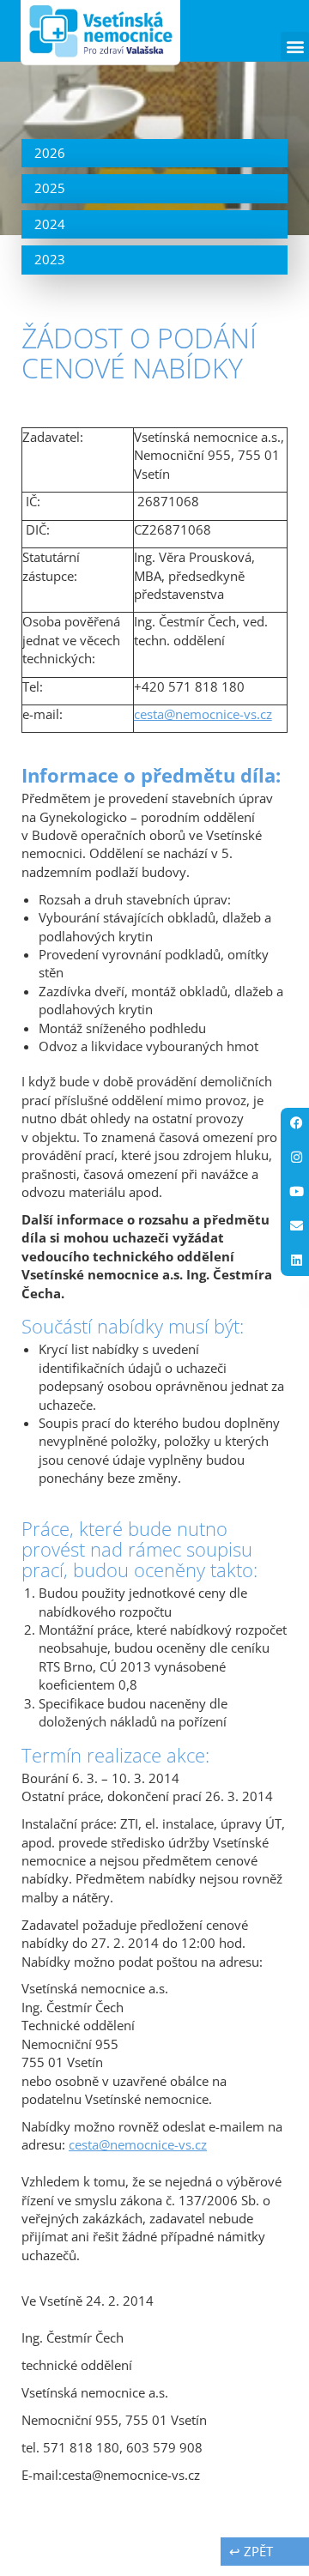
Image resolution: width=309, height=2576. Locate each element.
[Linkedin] (296, 1261)
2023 (50, 259)
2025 (50, 188)
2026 (50, 153)
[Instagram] (296, 1158)
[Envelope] (296, 1226)
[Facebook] (296, 1123)
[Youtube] (296, 1192)
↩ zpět (251, 2551)
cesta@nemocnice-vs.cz (203, 714)
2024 (50, 224)
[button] (295, 46)
